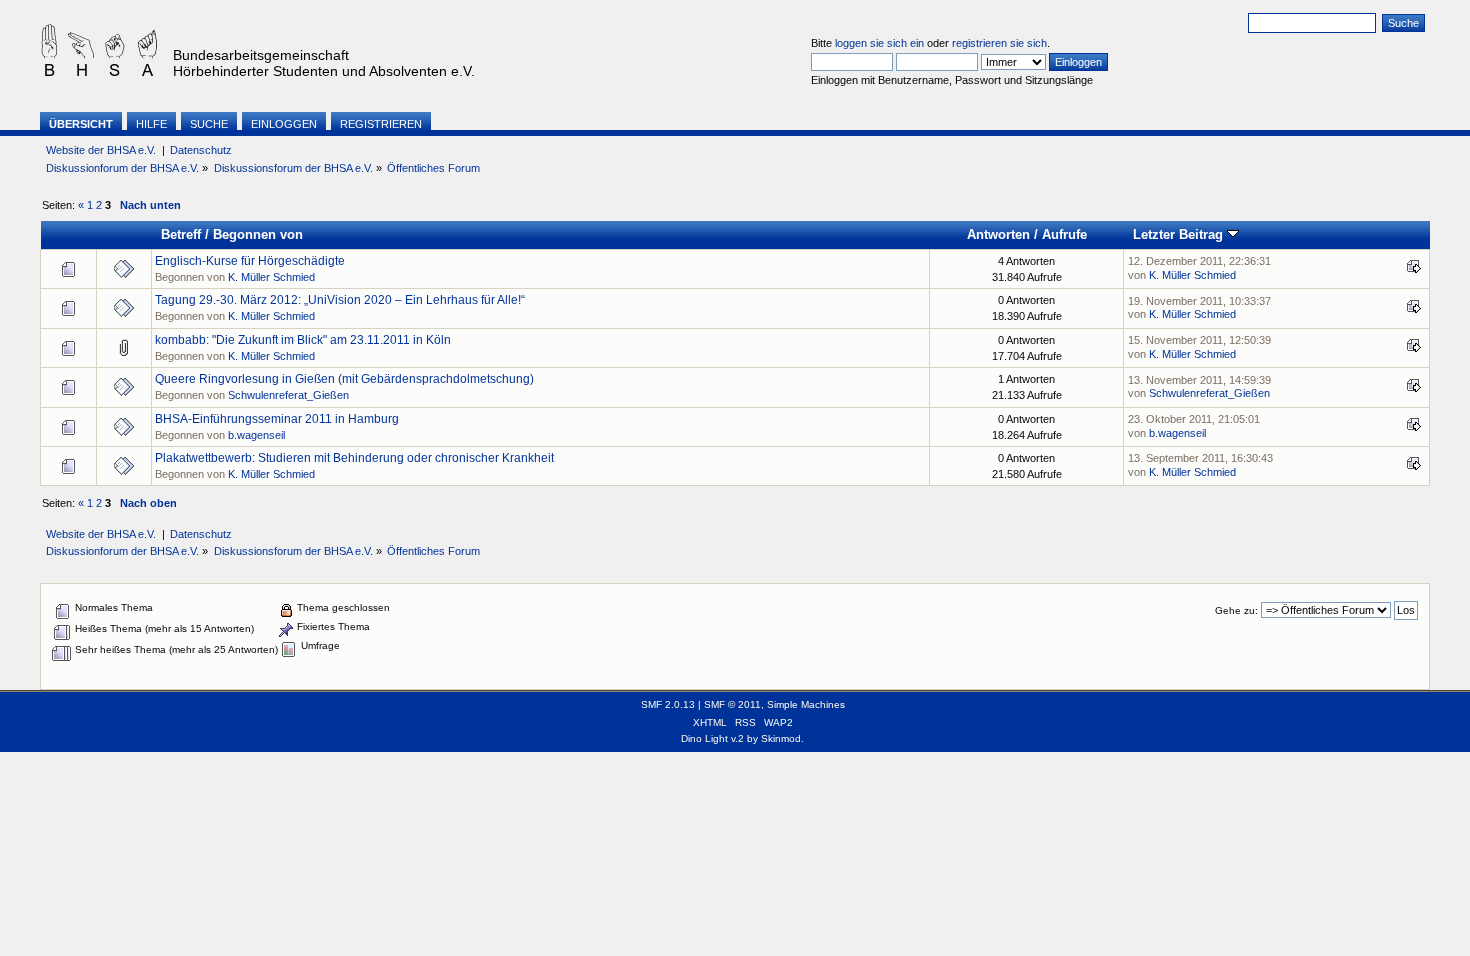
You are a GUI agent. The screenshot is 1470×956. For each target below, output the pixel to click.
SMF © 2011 (732, 704)
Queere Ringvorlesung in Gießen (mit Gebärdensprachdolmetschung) (344, 379)
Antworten (998, 234)
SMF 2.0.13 (668, 704)
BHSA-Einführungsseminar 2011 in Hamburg (277, 419)
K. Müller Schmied (271, 277)
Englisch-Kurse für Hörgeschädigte (250, 261)
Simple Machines (806, 704)
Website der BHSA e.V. (101, 150)
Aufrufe (1064, 234)
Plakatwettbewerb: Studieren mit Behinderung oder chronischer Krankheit (354, 458)
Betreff (181, 234)
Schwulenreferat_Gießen (288, 395)
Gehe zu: (1236, 610)
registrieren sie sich (999, 43)
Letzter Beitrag (1180, 234)
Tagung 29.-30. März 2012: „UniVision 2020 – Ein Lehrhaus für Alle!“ (340, 300)
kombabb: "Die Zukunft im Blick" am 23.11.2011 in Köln (303, 340)
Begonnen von (258, 234)
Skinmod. (782, 738)
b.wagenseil (256, 435)
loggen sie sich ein (879, 43)
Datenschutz (201, 150)
